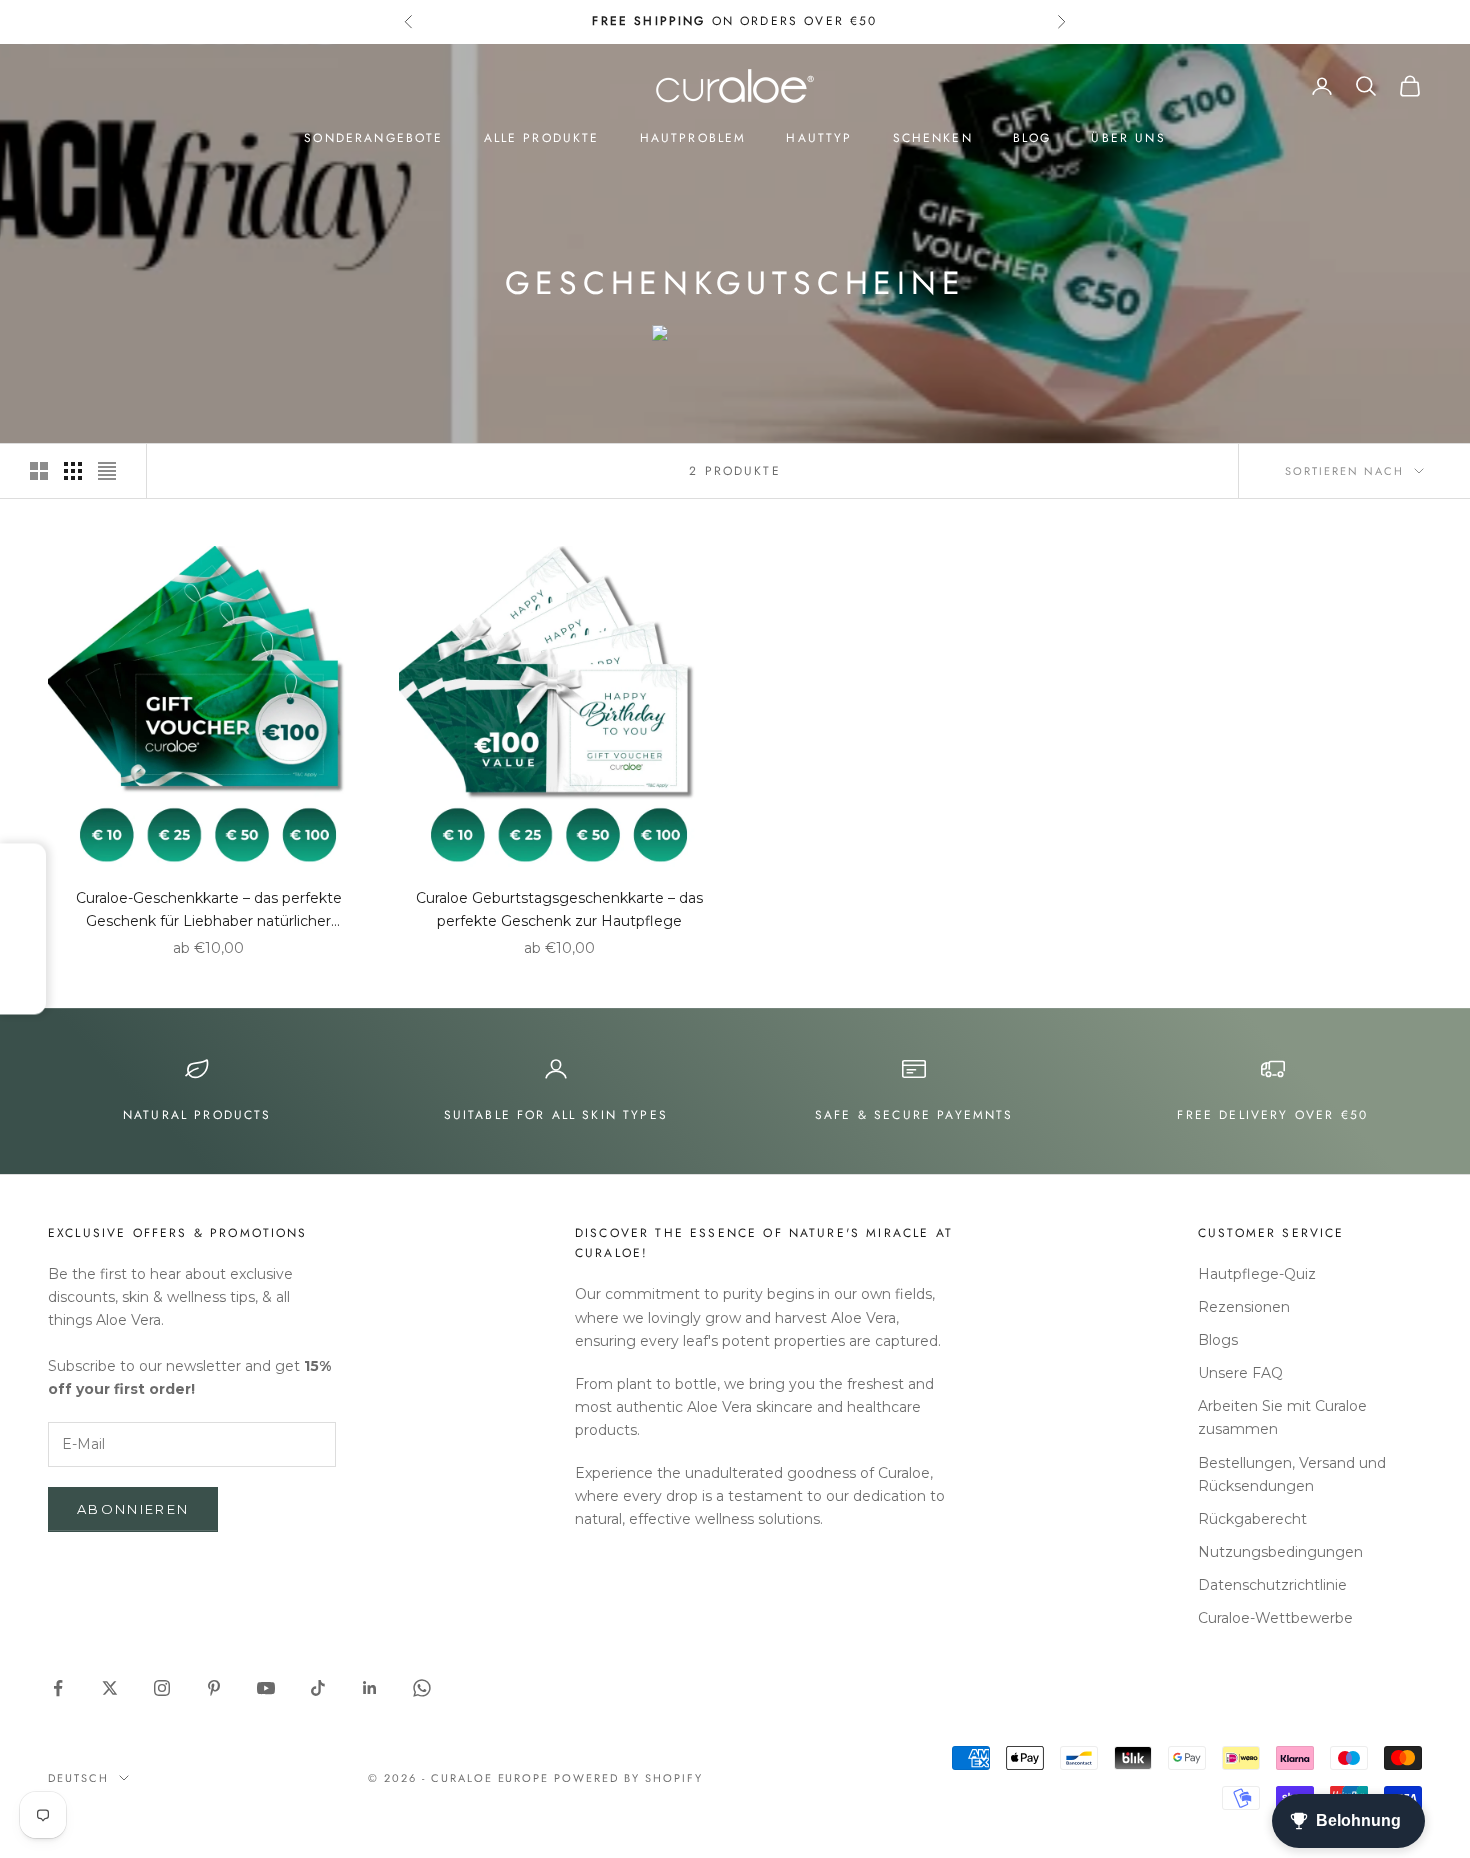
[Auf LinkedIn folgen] (370, 1688)
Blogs (1218, 1340)
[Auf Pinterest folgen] (214, 1688)
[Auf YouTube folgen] (266, 1688)
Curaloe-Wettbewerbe (1275, 1618)
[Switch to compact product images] (107, 471)
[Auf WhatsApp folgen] (422, 1688)
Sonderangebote (373, 138)
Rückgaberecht (1252, 1519)
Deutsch (78, 1778)
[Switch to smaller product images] (73, 471)
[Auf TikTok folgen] (318, 1688)
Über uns (1128, 138)
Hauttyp (819, 138)
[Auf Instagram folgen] (162, 1688)
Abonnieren (133, 1509)
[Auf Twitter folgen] (110, 1688)
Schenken (933, 138)
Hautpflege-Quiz (1257, 1274)
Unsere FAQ (1240, 1373)
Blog (1032, 138)
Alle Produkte (542, 138)
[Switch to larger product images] (39, 471)
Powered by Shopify (628, 1778)
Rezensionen (1244, 1307)
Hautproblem (693, 138)
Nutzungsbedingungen (1280, 1552)
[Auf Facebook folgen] (58, 1688)
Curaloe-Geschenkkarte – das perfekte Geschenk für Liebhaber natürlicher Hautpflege (209, 911)
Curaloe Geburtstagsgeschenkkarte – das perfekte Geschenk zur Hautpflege (559, 909)
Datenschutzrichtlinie (1272, 1585)
